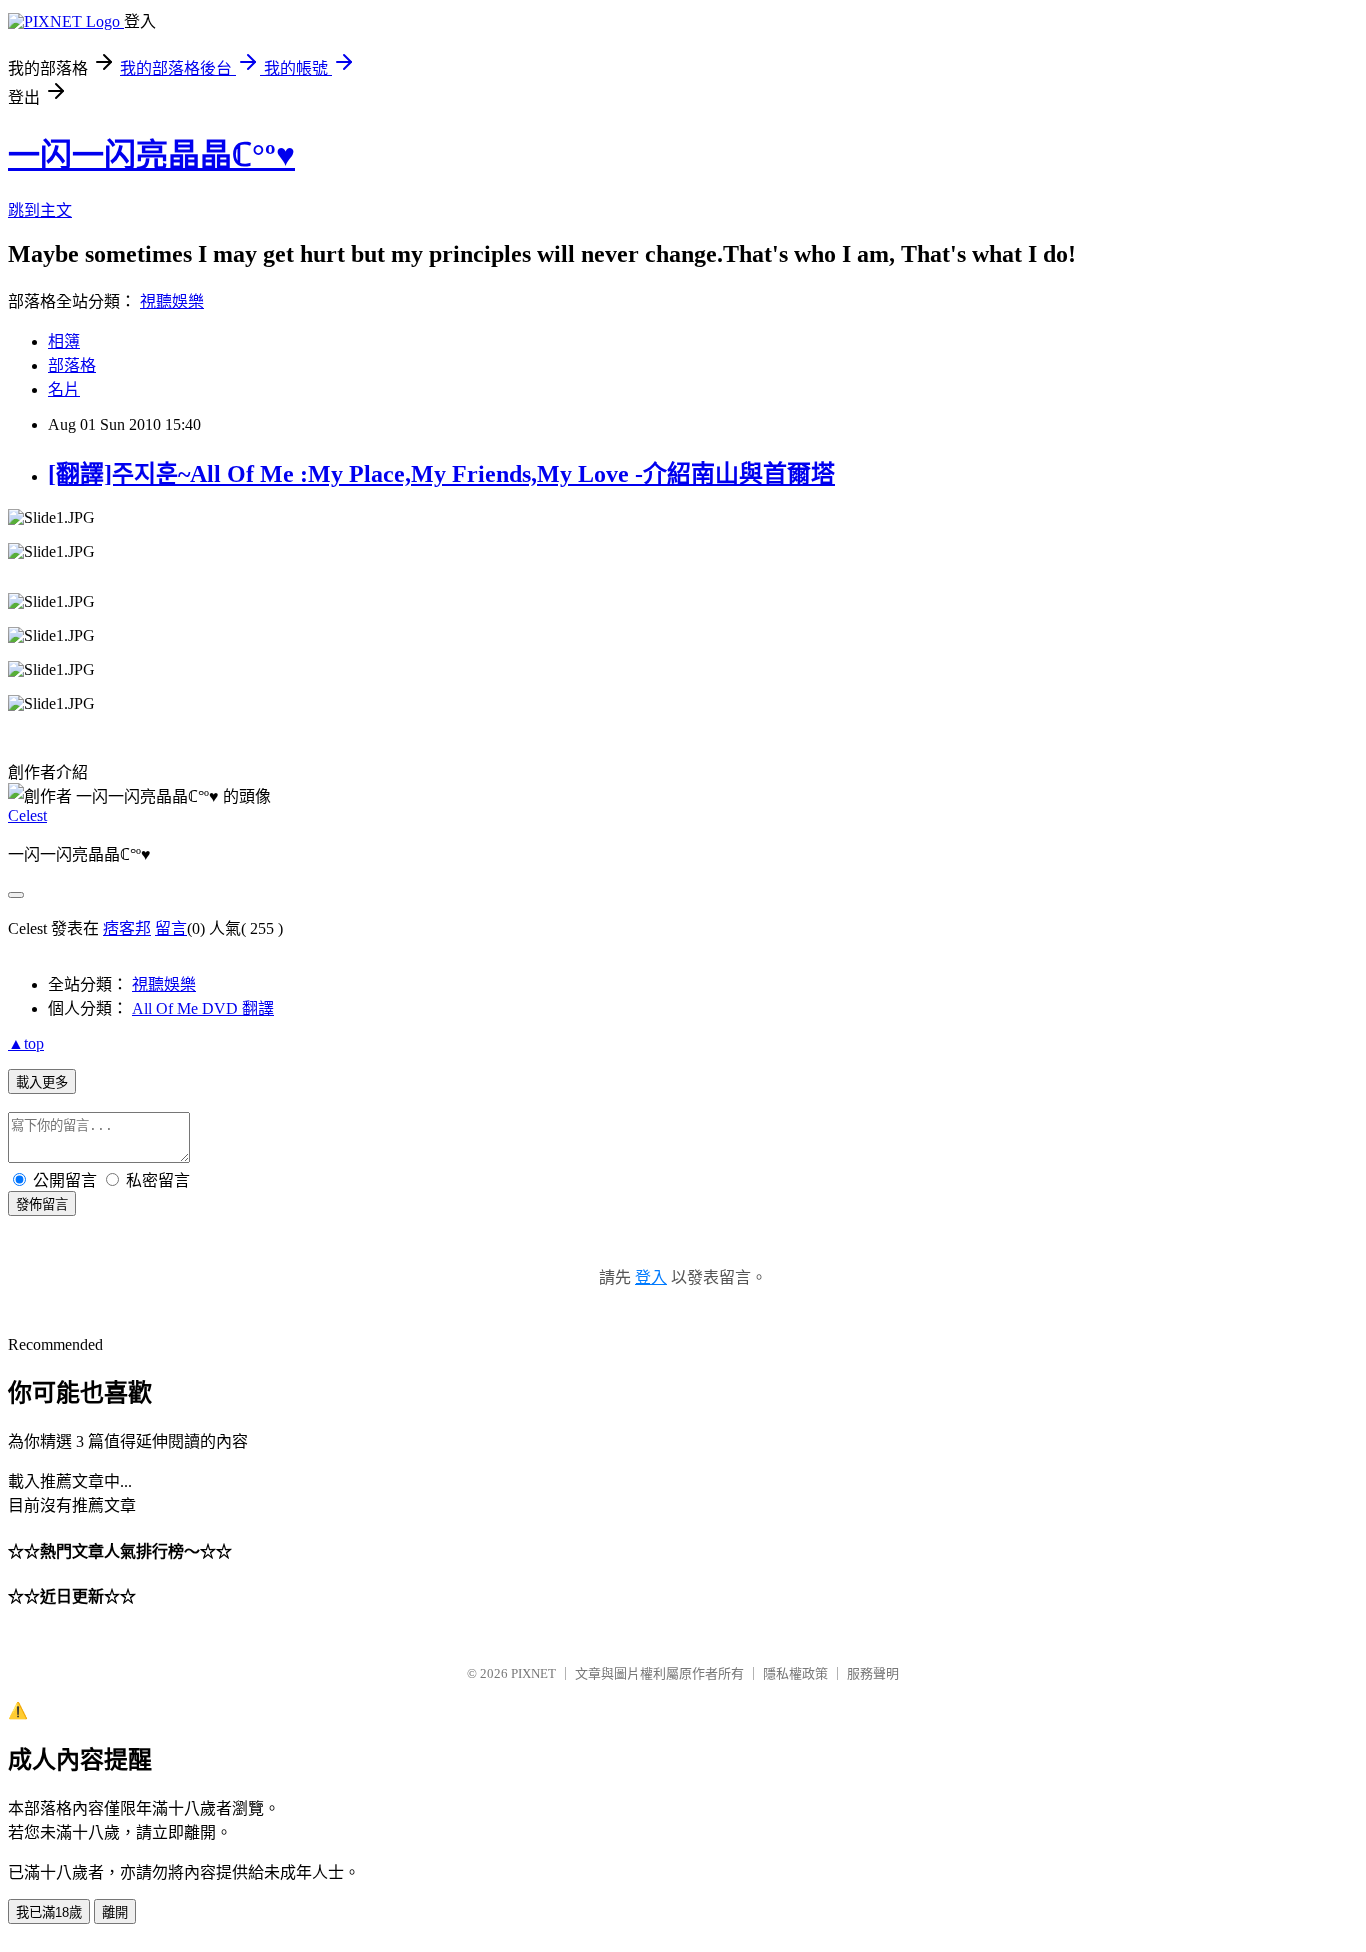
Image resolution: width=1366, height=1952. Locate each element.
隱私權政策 (795, 1673)
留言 (171, 928)
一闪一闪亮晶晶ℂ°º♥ (151, 155)
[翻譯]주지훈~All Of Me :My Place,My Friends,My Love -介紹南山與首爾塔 (441, 474)
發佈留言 (42, 1204)
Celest (27, 815)
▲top (26, 1043)
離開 (115, 1912)
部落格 (72, 365)
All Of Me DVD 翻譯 (203, 1008)
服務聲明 (873, 1673)
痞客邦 (127, 928)
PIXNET (533, 1673)
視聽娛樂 (172, 301)
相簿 (64, 341)
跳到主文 (40, 210)
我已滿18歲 (49, 1912)
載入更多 (42, 1082)
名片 (64, 389)
